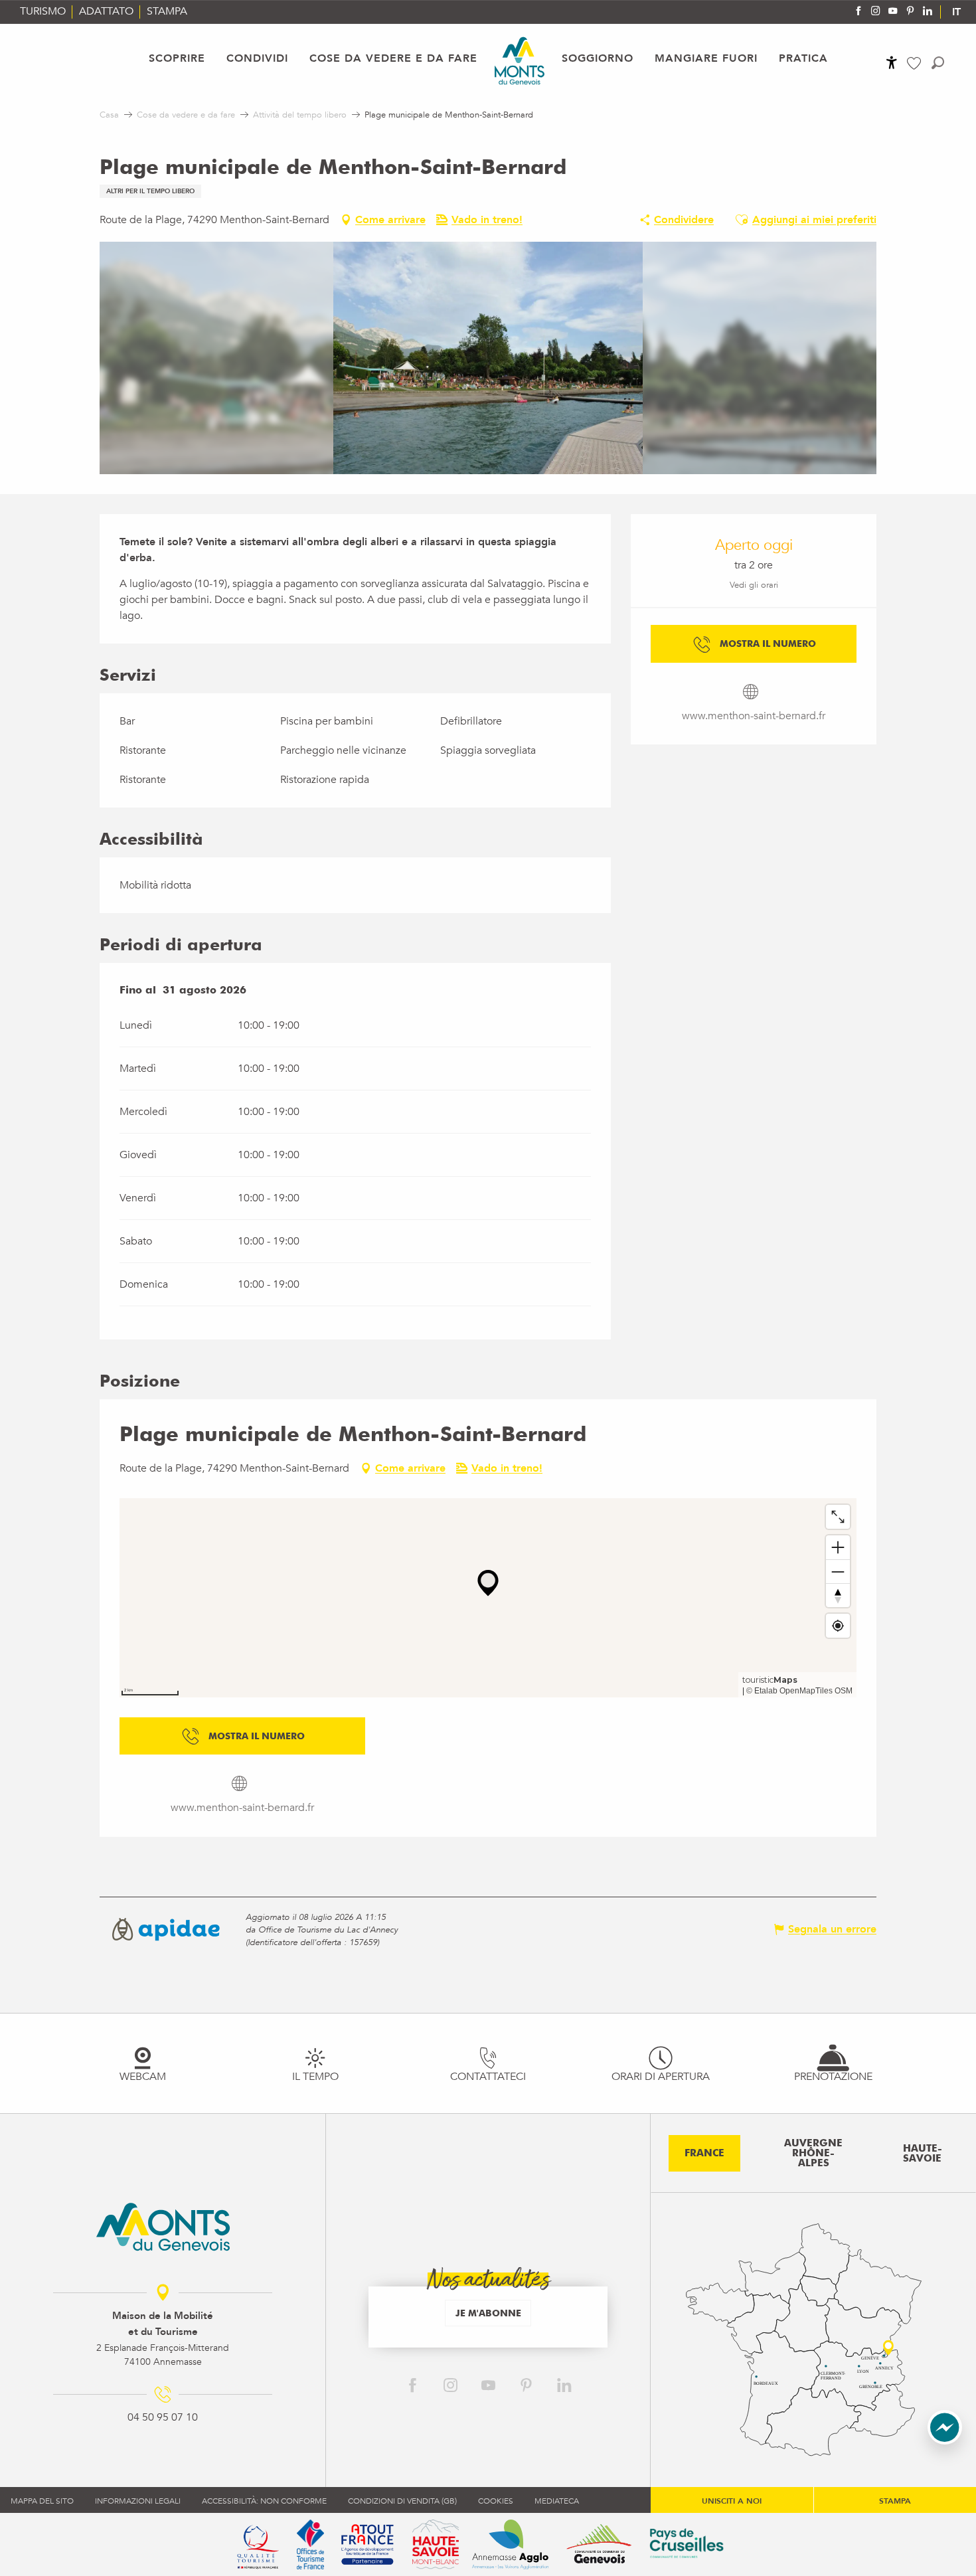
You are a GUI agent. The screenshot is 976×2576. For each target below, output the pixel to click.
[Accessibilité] (892, 62)
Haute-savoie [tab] (923, 2153)
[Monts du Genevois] (520, 61)
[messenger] (945, 2441)
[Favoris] (916, 63)
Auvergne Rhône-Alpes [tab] (813, 2153)
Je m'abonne (488, 2313)
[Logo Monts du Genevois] (163, 2227)
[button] (938, 63)
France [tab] (704, 2153)
